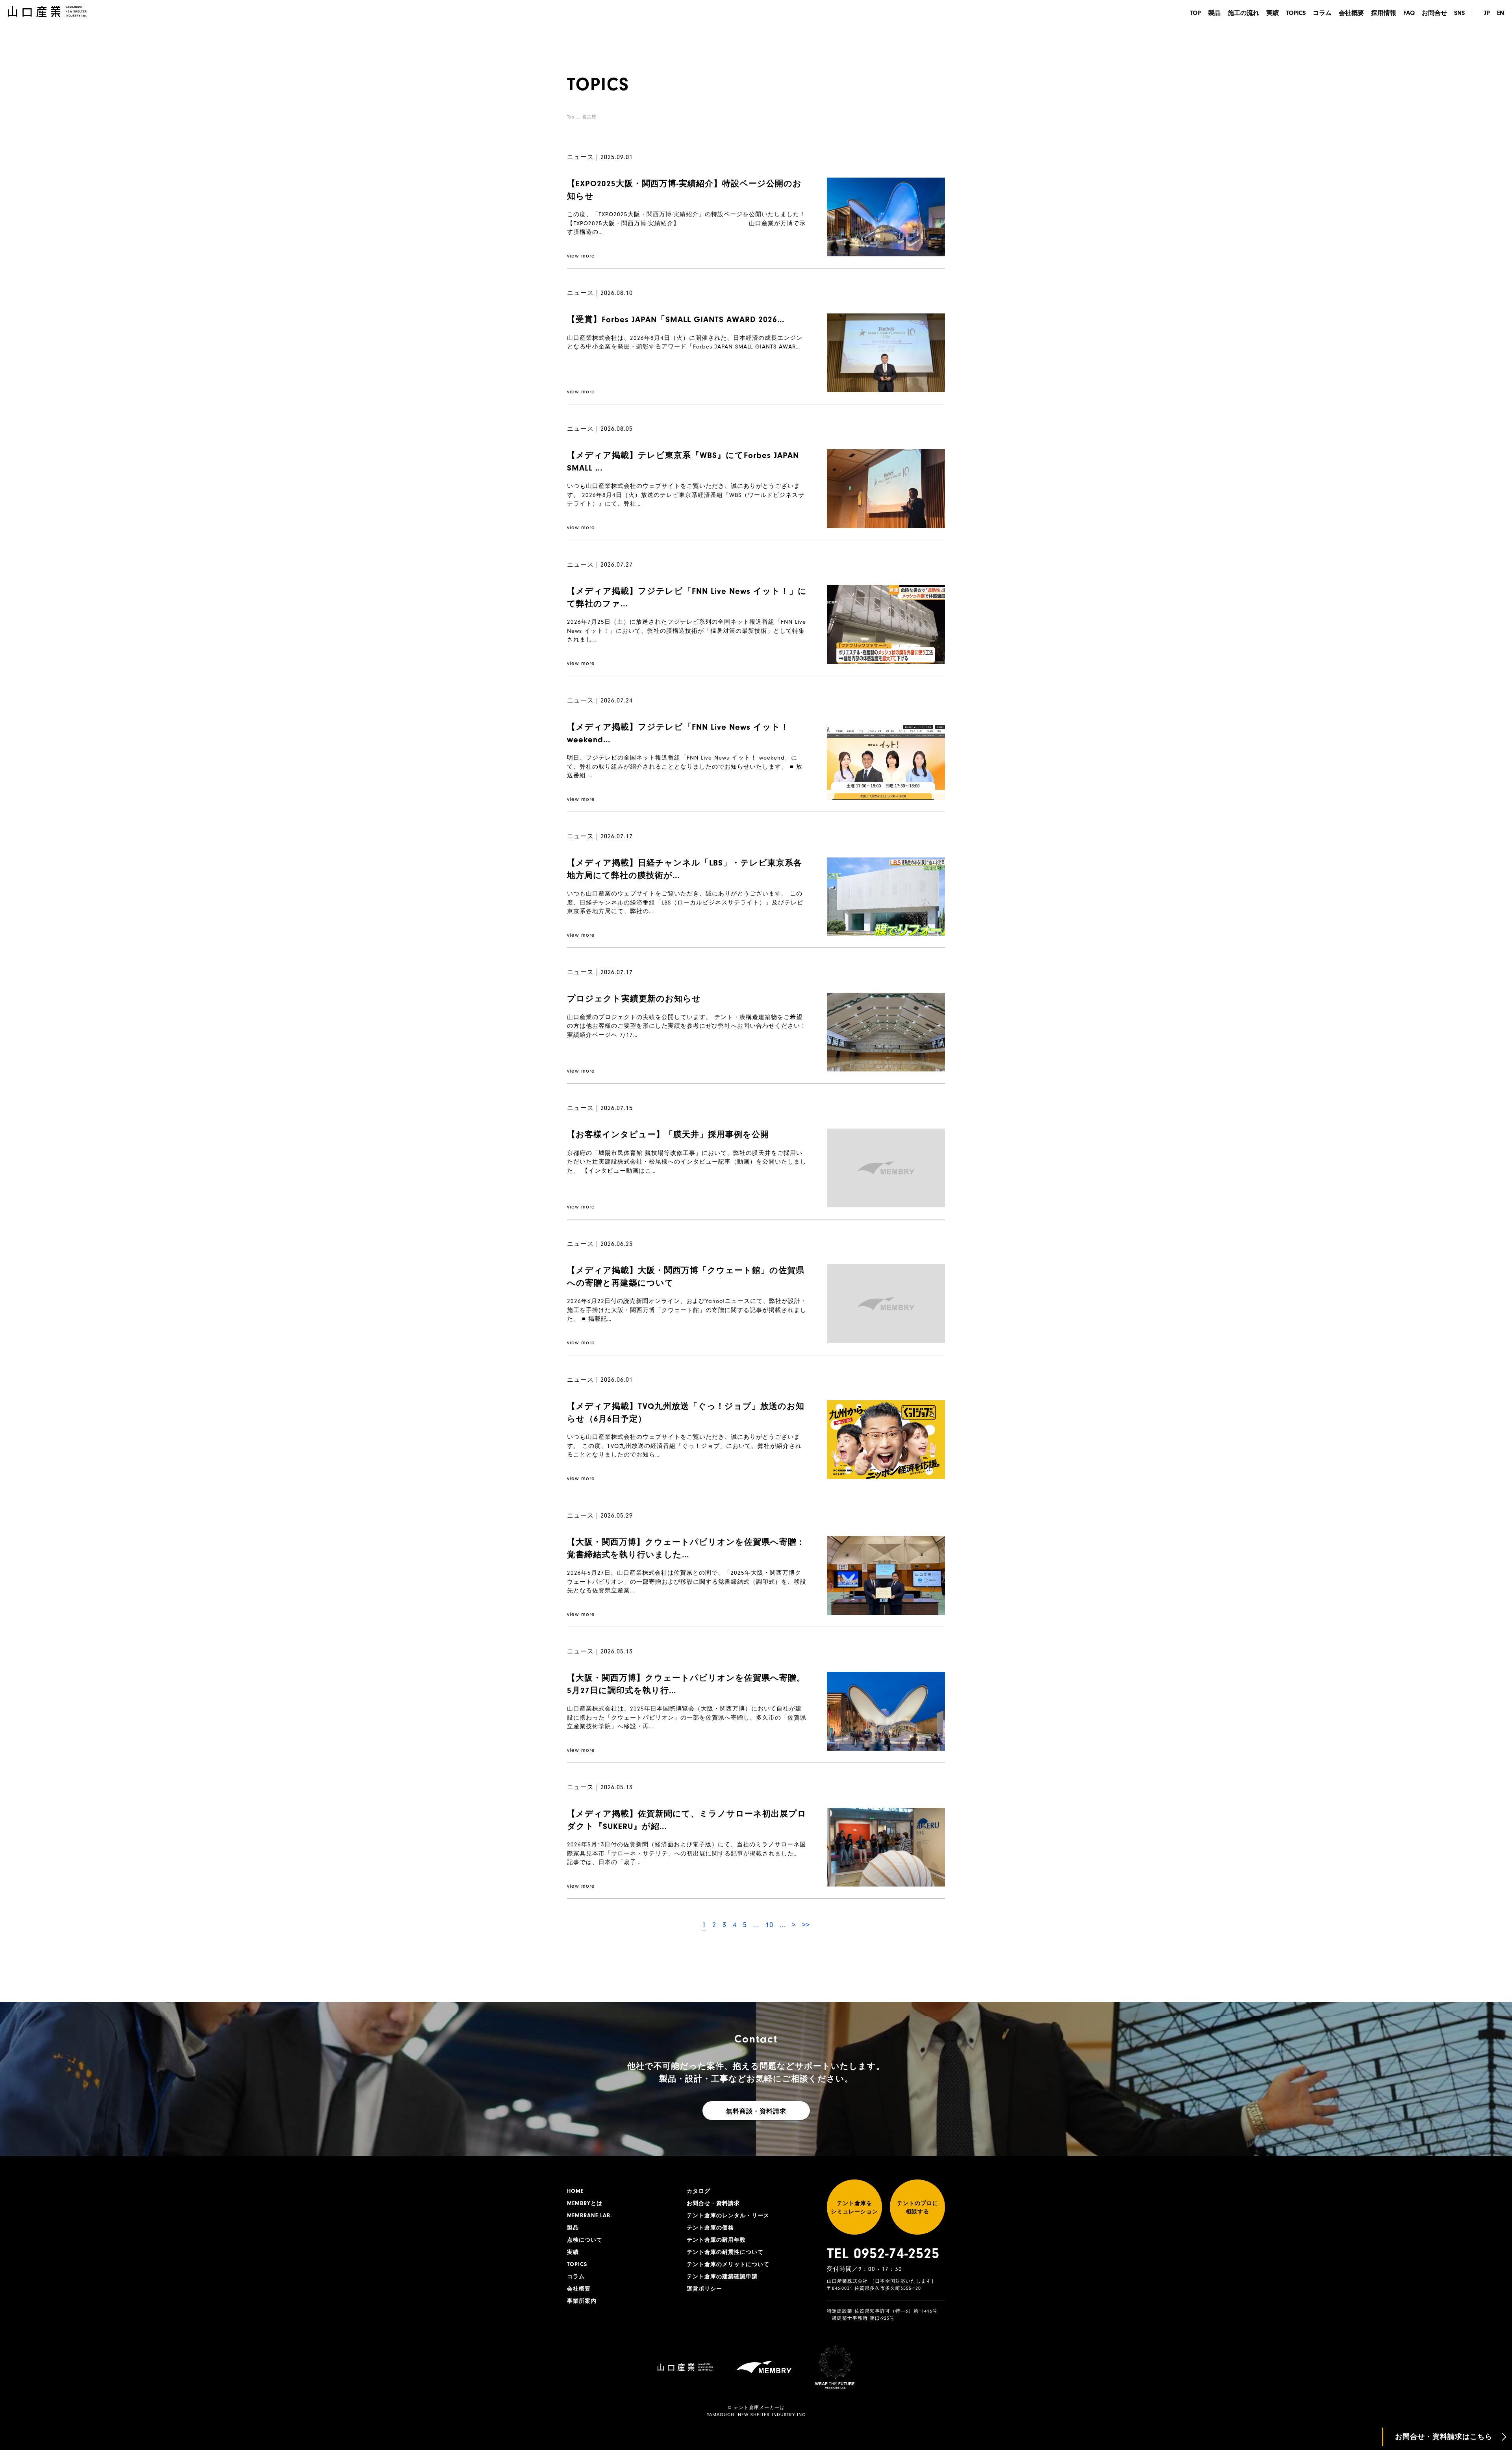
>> (806, 1925)
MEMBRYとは (585, 2204)
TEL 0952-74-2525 (883, 2254)
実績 (1273, 13)
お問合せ (1434, 13)
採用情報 (1384, 13)
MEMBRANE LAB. (590, 2216)
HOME (575, 2191)
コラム (1322, 13)
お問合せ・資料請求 (713, 2204)
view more (581, 256)
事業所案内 (582, 2301)
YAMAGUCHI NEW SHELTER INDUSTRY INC (756, 2415)
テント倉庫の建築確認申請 (722, 2277)
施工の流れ (1243, 13)
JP (1487, 13)
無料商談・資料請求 (756, 2111)
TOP (1195, 13)
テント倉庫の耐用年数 (716, 2240)
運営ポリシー (704, 2289)
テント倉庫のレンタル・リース (728, 2216)
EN (1501, 13)
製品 (1214, 13)
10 (769, 1925)
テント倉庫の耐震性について (725, 2252)
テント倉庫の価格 (710, 2228)
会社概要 (1351, 13)
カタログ (699, 2191)
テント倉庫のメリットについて (728, 2265)
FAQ (1409, 13)
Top (571, 117)
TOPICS (1296, 13)
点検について (585, 2240)
